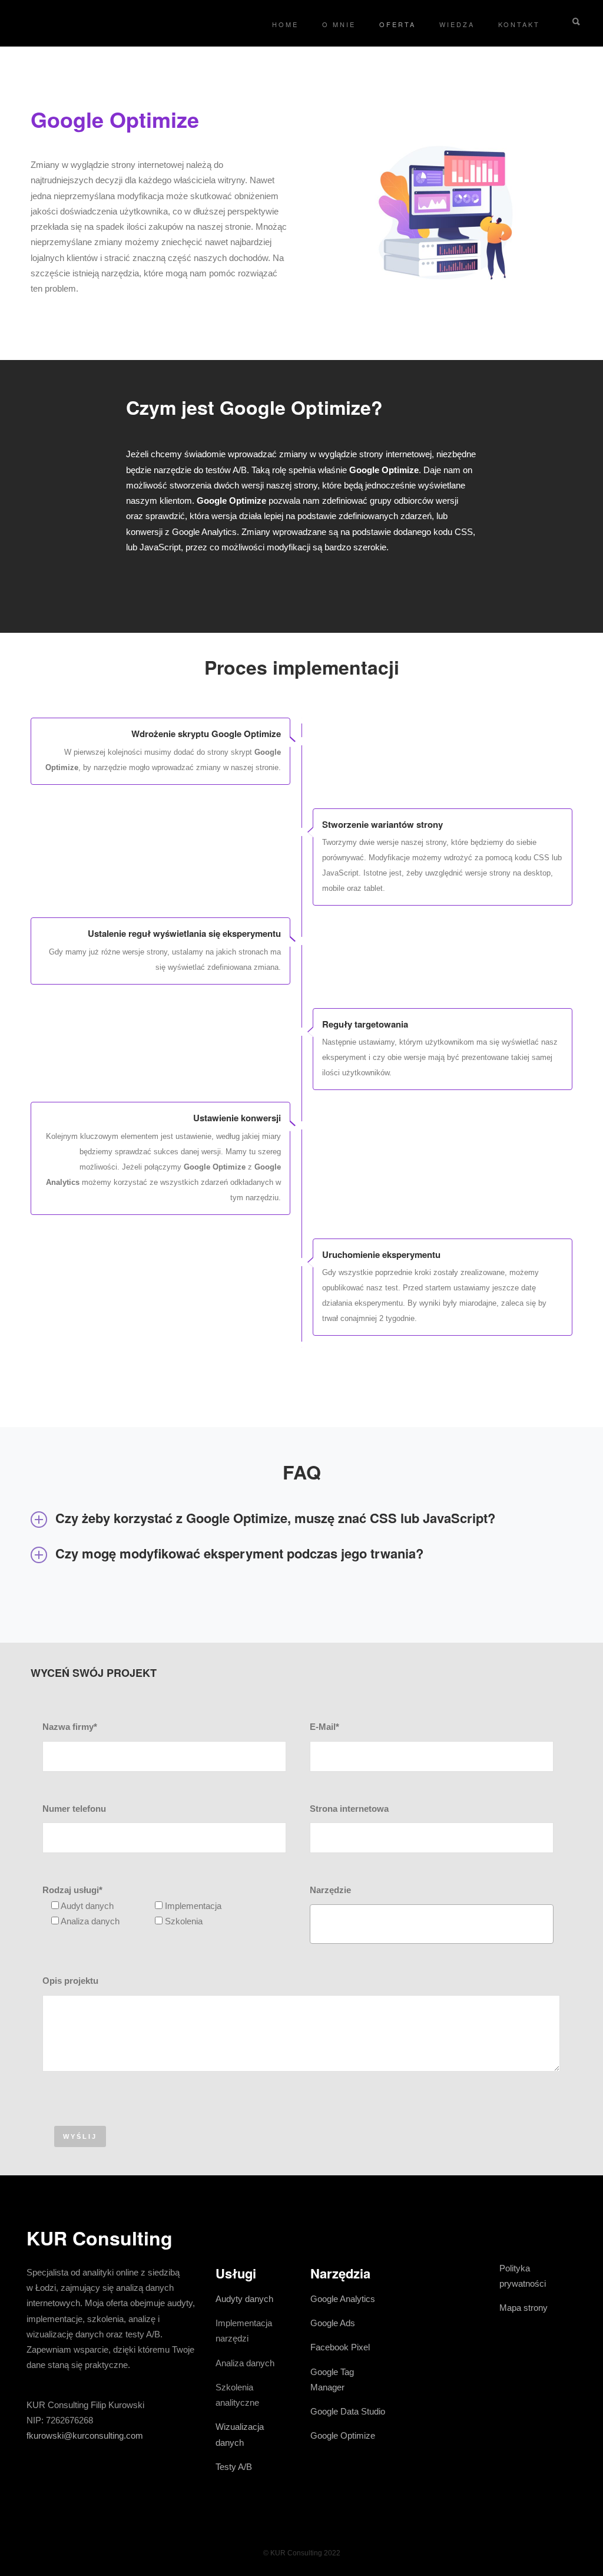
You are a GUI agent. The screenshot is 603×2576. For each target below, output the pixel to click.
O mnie (339, 24)
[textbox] (317, 1921)
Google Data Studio (348, 2411)
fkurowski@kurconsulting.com (85, 2435)
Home (285, 24)
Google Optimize (343, 2435)
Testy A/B (234, 2467)
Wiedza (457, 24)
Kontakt (519, 24)
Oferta (397, 24)
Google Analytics (343, 2299)
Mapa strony (524, 2308)
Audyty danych (244, 2299)
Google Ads (333, 2323)
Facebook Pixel (340, 2347)
